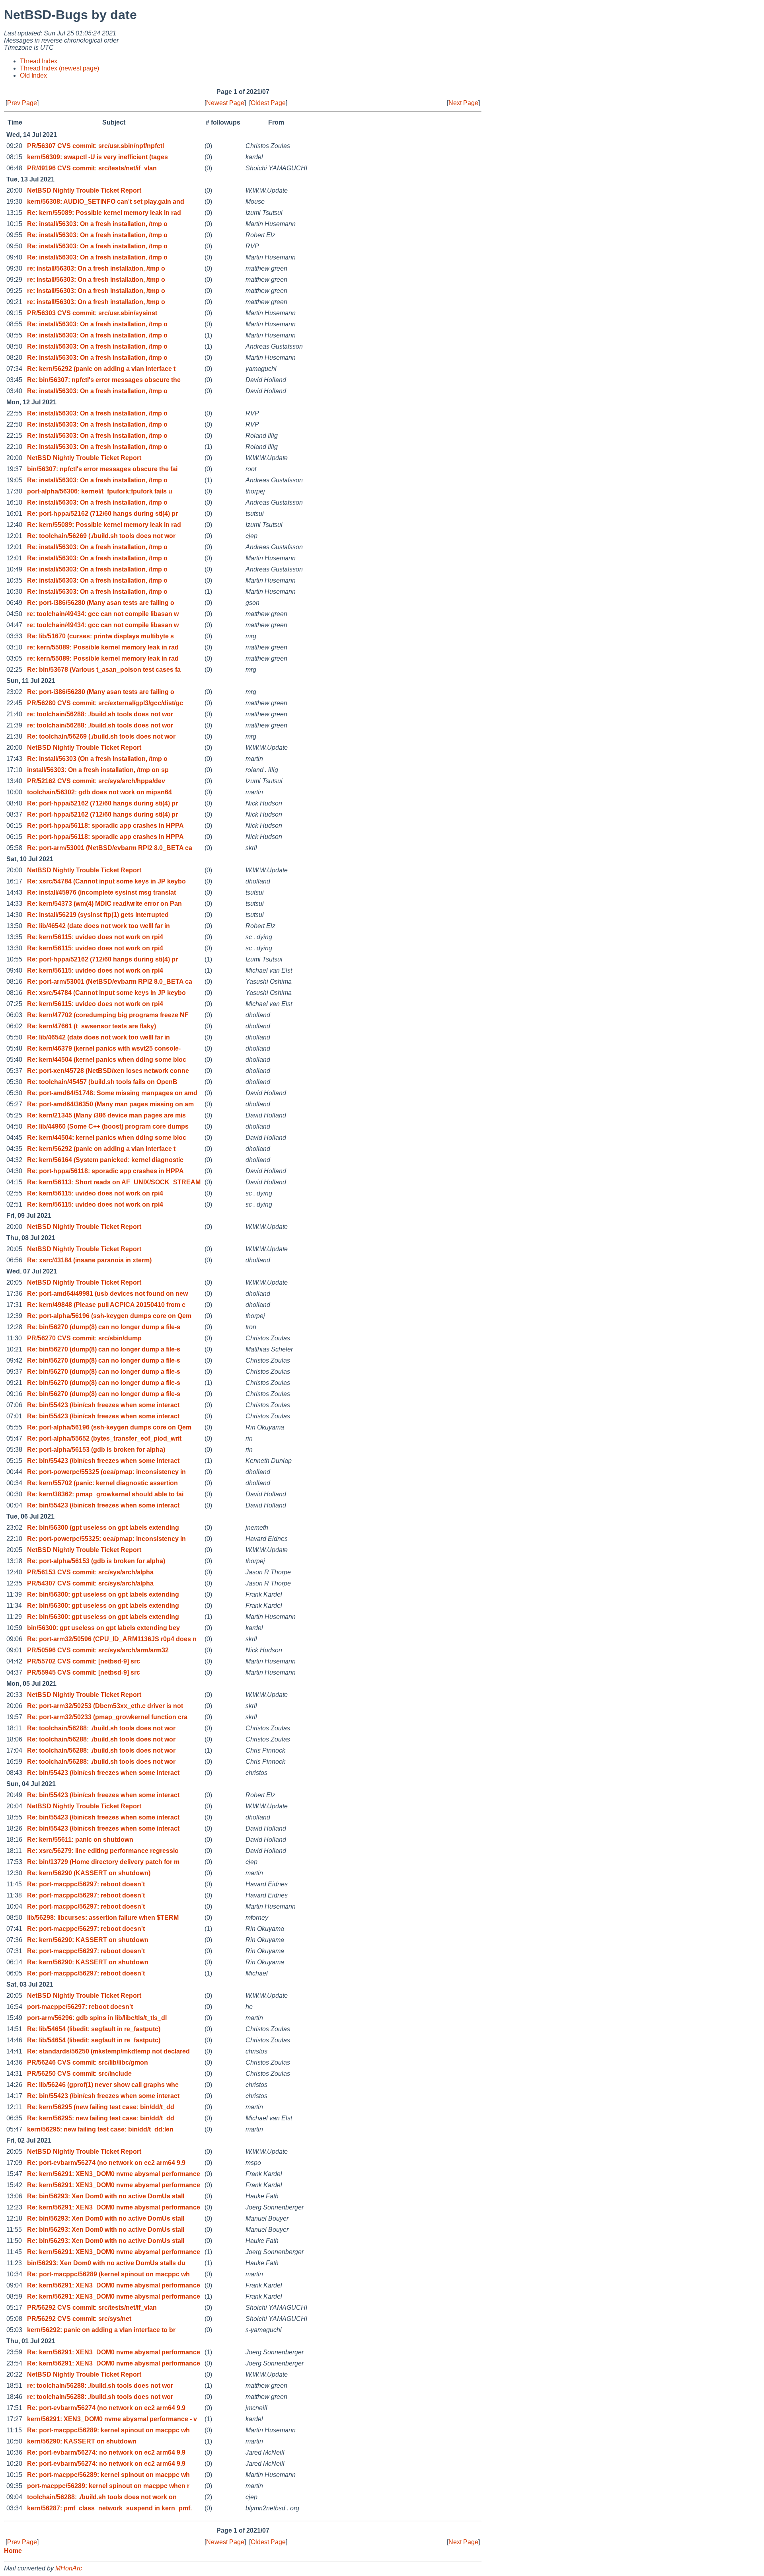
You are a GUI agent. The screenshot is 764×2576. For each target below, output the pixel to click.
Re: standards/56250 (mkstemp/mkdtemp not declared (108, 2051)
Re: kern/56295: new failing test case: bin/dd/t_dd (101, 2118)
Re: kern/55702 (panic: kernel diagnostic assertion (102, 1483)
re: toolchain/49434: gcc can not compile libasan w (103, 614)
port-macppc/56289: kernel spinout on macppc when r (108, 2486)
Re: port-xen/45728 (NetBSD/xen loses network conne (108, 1071)
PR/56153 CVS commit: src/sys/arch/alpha (90, 1572)
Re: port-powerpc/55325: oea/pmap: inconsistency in (106, 1539)
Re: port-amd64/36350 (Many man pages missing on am (110, 1104)
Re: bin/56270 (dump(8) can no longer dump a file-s (104, 1327)
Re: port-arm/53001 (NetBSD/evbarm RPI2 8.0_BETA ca (110, 848)
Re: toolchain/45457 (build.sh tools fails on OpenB (102, 1082)
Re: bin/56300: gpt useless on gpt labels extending (103, 1594)
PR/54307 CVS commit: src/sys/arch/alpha (90, 1583)
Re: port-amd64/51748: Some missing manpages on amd (112, 1093)
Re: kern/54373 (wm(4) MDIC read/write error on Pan (104, 904)
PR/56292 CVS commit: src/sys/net (79, 2319)
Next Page (463, 103)
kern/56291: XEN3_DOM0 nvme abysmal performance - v (112, 2419)
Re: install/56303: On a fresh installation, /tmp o (97, 224)
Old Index (33, 75)
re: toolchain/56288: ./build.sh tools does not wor (100, 714)
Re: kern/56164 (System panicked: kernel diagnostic (105, 1160)
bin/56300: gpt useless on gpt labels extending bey (103, 1628)
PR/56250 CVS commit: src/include (79, 2074)
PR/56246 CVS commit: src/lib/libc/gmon (88, 2062)
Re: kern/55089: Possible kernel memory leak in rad (104, 213)
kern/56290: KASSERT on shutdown (82, 2441)
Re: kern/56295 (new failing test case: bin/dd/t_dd (101, 2107)
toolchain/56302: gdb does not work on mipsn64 (99, 792)
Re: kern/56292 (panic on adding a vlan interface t (101, 369)
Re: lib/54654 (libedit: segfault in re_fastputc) (94, 2029)
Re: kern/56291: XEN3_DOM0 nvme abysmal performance (114, 2174)
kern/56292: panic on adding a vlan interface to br (101, 2330)
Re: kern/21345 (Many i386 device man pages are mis (106, 1115)
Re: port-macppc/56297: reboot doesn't (86, 1884)
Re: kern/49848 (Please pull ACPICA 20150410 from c (106, 1305)
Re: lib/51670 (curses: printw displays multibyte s (100, 636)
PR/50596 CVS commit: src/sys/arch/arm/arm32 (98, 1650)
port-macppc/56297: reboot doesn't (80, 2007)
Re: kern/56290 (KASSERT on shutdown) (89, 1873)
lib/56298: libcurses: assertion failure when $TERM (103, 1918)
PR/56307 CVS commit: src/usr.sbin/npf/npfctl (95, 146)
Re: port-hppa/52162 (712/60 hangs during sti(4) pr (102, 514)
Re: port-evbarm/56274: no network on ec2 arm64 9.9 (106, 2452)
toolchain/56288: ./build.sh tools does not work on (102, 2497)
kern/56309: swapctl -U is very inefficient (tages (97, 157)
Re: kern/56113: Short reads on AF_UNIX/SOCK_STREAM (114, 1182)
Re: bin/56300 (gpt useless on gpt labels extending (103, 1528)
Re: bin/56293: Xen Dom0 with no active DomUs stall (106, 2196)
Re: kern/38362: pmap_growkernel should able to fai (105, 1494)
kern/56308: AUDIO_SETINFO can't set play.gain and (106, 202)
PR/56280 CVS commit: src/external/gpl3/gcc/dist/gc (105, 703)
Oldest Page (268, 103)
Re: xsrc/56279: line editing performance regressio (103, 1851)
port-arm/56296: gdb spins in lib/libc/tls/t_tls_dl (97, 2018)
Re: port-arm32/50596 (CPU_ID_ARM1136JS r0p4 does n (112, 1639)
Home (13, 2551)
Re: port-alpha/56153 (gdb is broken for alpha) (96, 1450)
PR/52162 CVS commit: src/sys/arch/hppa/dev (96, 781)
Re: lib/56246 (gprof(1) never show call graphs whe (103, 2085)
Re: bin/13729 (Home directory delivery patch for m (103, 1862)
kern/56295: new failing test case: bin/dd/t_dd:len (100, 2129)
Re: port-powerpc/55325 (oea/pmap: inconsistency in (106, 1472)
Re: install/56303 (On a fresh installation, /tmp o (97, 759)
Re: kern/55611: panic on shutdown (80, 1840)
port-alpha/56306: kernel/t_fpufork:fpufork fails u (100, 491)
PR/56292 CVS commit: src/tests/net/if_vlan (92, 2308)
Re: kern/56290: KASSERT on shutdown (88, 1940)
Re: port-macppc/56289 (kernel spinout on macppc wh (108, 2274)
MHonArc (69, 2568)
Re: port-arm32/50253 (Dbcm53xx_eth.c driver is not (105, 1706)
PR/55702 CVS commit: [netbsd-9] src (84, 1661)
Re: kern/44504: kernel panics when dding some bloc (107, 1138)
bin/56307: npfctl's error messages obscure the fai (102, 469)
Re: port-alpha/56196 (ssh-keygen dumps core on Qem (109, 1316)
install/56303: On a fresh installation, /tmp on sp (98, 770)
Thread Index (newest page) (59, 68)
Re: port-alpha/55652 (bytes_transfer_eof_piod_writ (104, 1438)
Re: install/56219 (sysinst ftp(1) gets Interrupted (98, 915)
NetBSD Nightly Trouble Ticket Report (84, 190)
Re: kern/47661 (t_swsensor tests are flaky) (92, 1026)
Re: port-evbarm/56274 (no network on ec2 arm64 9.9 (106, 2163)
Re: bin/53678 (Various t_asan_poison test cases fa (104, 670)
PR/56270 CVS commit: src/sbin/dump (84, 1338)
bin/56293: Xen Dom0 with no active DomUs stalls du (106, 2263)
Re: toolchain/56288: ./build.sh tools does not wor (101, 1728)
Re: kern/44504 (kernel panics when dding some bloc (107, 1060)
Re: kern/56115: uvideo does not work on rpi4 (95, 937)
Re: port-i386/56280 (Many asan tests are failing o (101, 603)
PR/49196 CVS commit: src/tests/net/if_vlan (92, 168)
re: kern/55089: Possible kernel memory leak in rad (103, 647)
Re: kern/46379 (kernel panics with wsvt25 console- (104, 1048)
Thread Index (39, 61)
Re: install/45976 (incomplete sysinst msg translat (101, 892)
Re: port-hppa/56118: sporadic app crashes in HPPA (105, 826)
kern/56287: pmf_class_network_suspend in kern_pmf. (109, 2508)
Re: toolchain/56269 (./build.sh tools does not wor (101, 536)
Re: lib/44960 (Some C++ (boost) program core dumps (108, 1126)
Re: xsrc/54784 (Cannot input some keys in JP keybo (106, 881)
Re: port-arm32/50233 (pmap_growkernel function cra (107, 1717)
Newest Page (225, 103)
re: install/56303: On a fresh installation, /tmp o (96, 268)
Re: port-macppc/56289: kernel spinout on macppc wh (108, 2430)
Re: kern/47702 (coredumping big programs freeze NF (108, 1015)
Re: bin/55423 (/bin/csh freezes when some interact (103, 1405)
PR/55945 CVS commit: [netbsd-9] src (84, 1672)
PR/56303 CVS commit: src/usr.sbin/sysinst (92, 313)
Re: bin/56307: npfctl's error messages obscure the (104, 380)
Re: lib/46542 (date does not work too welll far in (98, 926)
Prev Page (22, 103)
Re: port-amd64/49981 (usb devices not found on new (107, 1294)
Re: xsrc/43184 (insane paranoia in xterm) (89, 1260)
